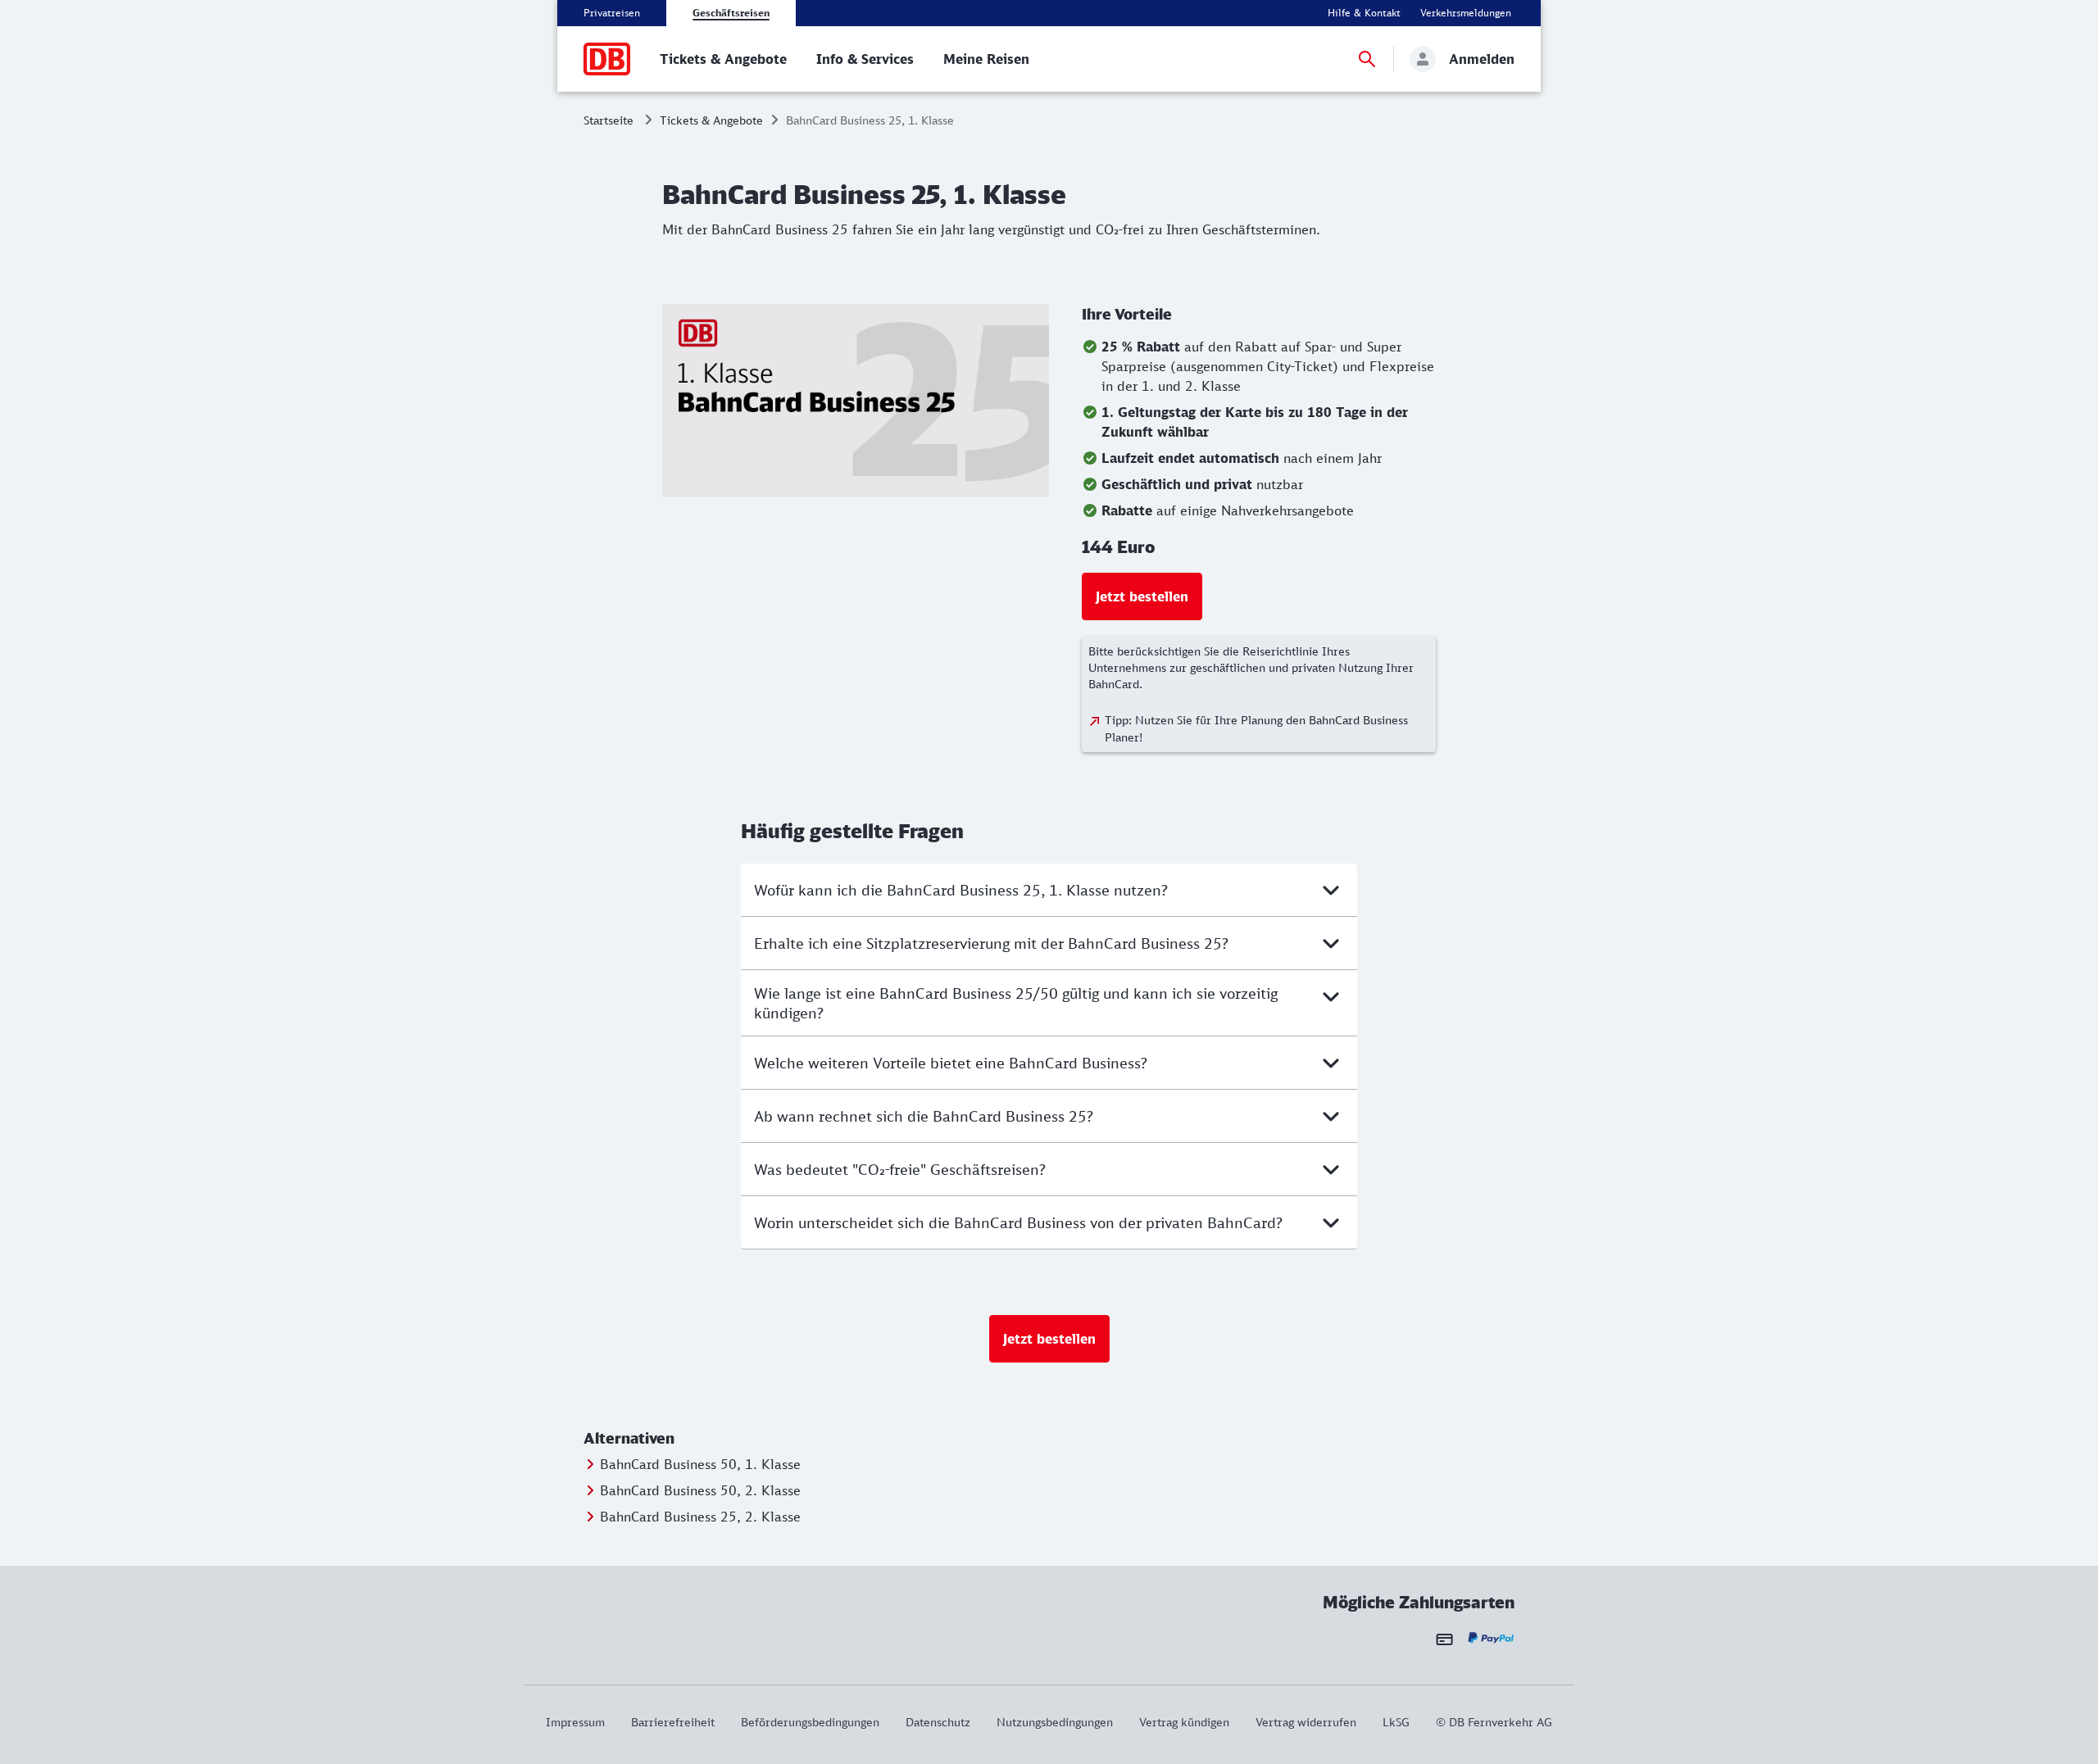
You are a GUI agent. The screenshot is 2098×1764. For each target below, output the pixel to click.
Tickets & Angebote (711, 120)
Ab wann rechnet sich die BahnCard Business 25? (924, 1116)
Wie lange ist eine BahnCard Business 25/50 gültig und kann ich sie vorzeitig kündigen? (1016, 1003)
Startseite (609, 120)
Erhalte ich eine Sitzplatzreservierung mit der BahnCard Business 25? (991, 943)
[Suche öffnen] (1367, 59)
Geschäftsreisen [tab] (731, 13)
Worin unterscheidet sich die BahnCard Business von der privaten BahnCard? (1018, 1222)
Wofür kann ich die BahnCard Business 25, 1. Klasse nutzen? (961, 890)
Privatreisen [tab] (612, 13)
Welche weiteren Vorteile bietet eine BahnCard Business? (951, 1063)
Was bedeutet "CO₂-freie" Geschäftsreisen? (900, 1169)
